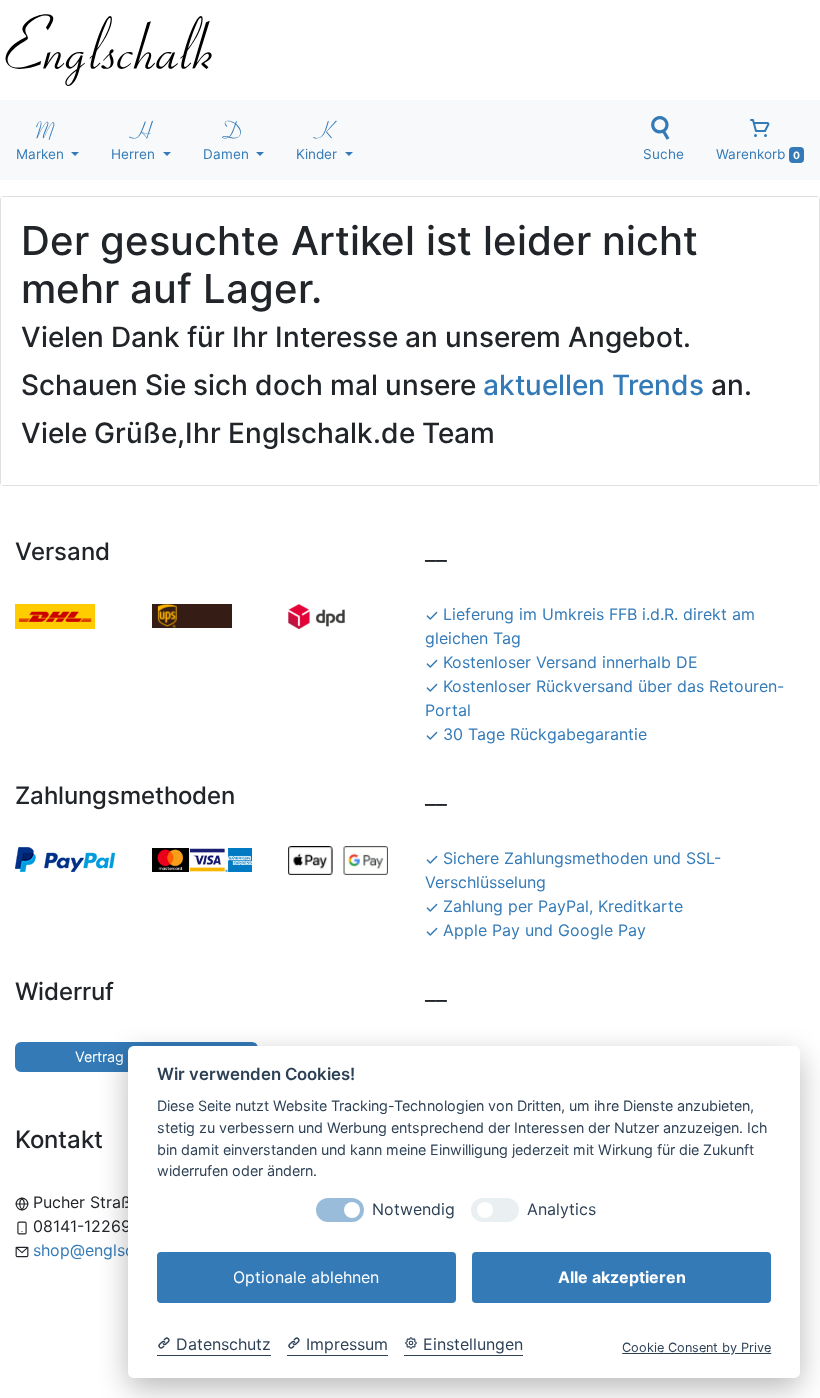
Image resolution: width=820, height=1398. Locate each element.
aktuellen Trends (593, 385)
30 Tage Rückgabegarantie (545, 734)
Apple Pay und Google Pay (544, 930)
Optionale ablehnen (306, 1277)
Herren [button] (135, 154)
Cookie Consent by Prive (696, 1347)
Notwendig (413, 1209)
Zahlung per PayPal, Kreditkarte (563, 906)
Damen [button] (228, 154)
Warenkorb (758, 154)
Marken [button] (42, 154)
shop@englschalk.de (110, 1250)
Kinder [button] (318, 154)
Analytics (561, 1209)
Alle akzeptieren (622, 1277)
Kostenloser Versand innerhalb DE (570, 662)
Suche (663, 154)
